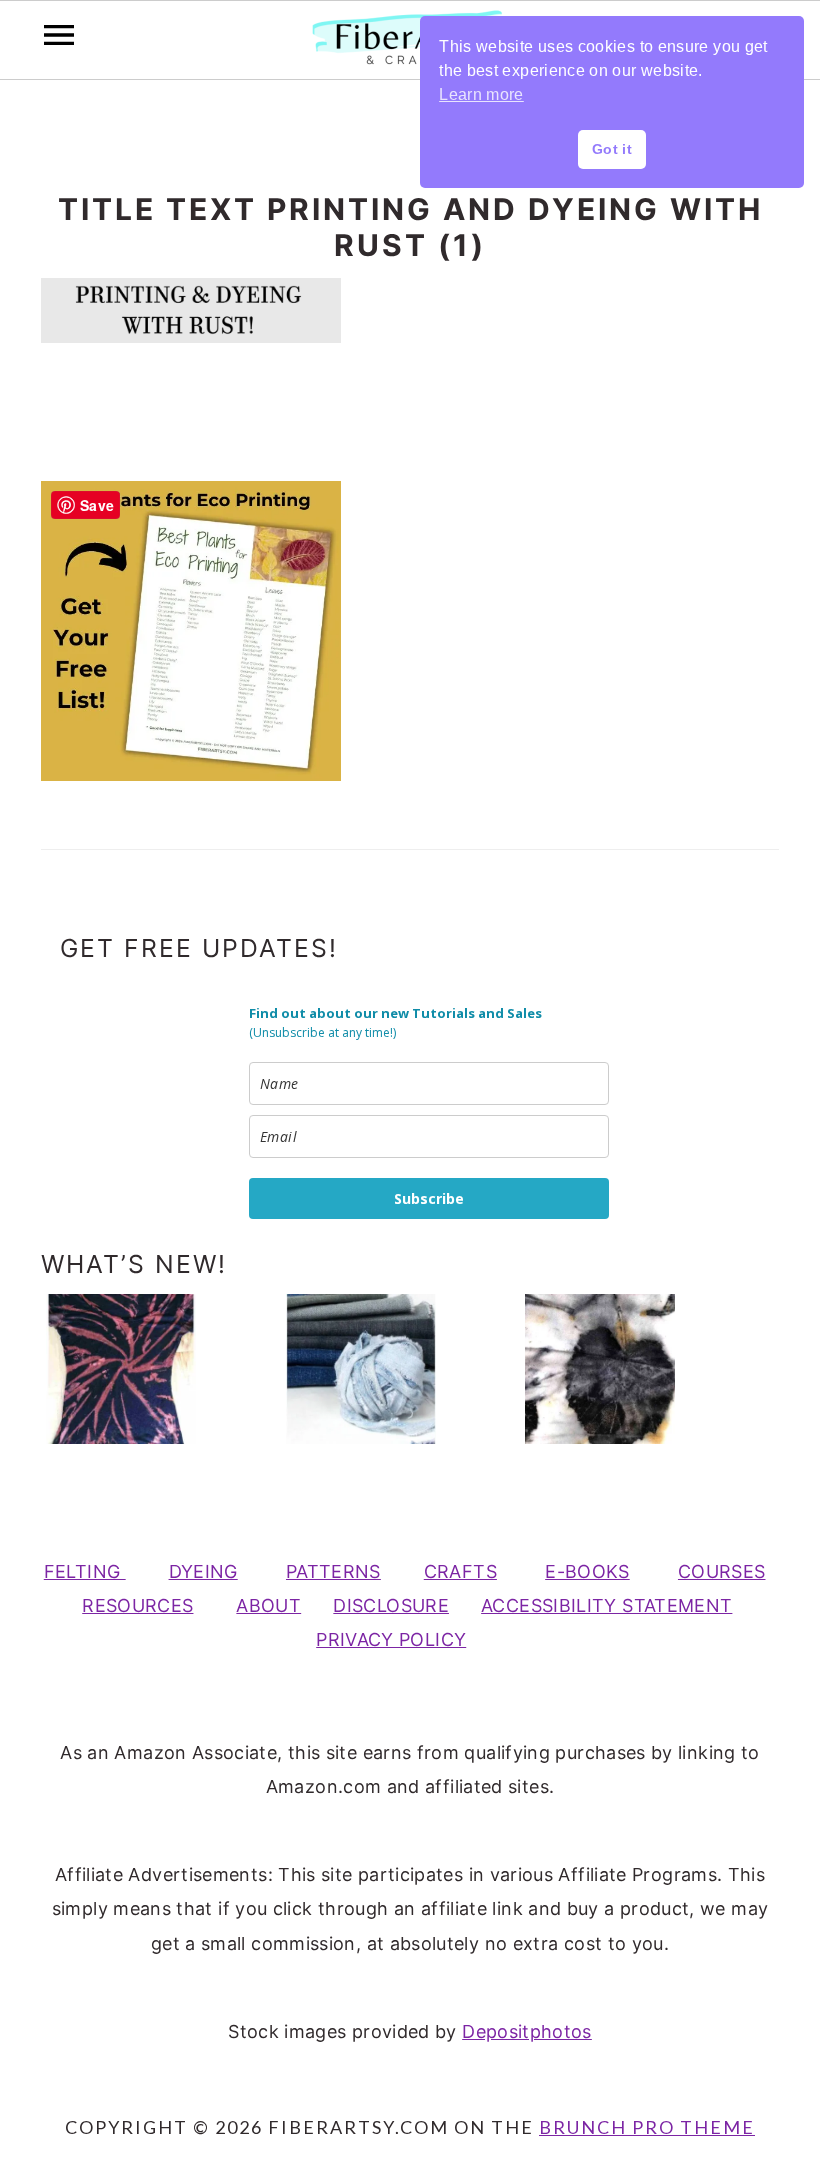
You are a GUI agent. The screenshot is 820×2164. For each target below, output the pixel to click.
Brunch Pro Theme (647, 2127)
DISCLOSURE (391, 1605)
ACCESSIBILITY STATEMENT (606, 1605)
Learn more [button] (481, 94)
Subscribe (429, 1198)
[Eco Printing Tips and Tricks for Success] (631, 1369)
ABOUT (268, 1605)
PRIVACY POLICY (391, 1639)
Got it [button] (612, 149)
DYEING (203, 1571)
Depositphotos (527, 2031)
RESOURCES (137, 1605)
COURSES (722, 1571)
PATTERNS (333, 1571)
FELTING (85, 1571)
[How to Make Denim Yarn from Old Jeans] (392, 1369)
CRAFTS (460, 1571)
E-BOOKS (587, 1571)
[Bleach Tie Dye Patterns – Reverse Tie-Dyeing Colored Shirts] (152, 1369)
